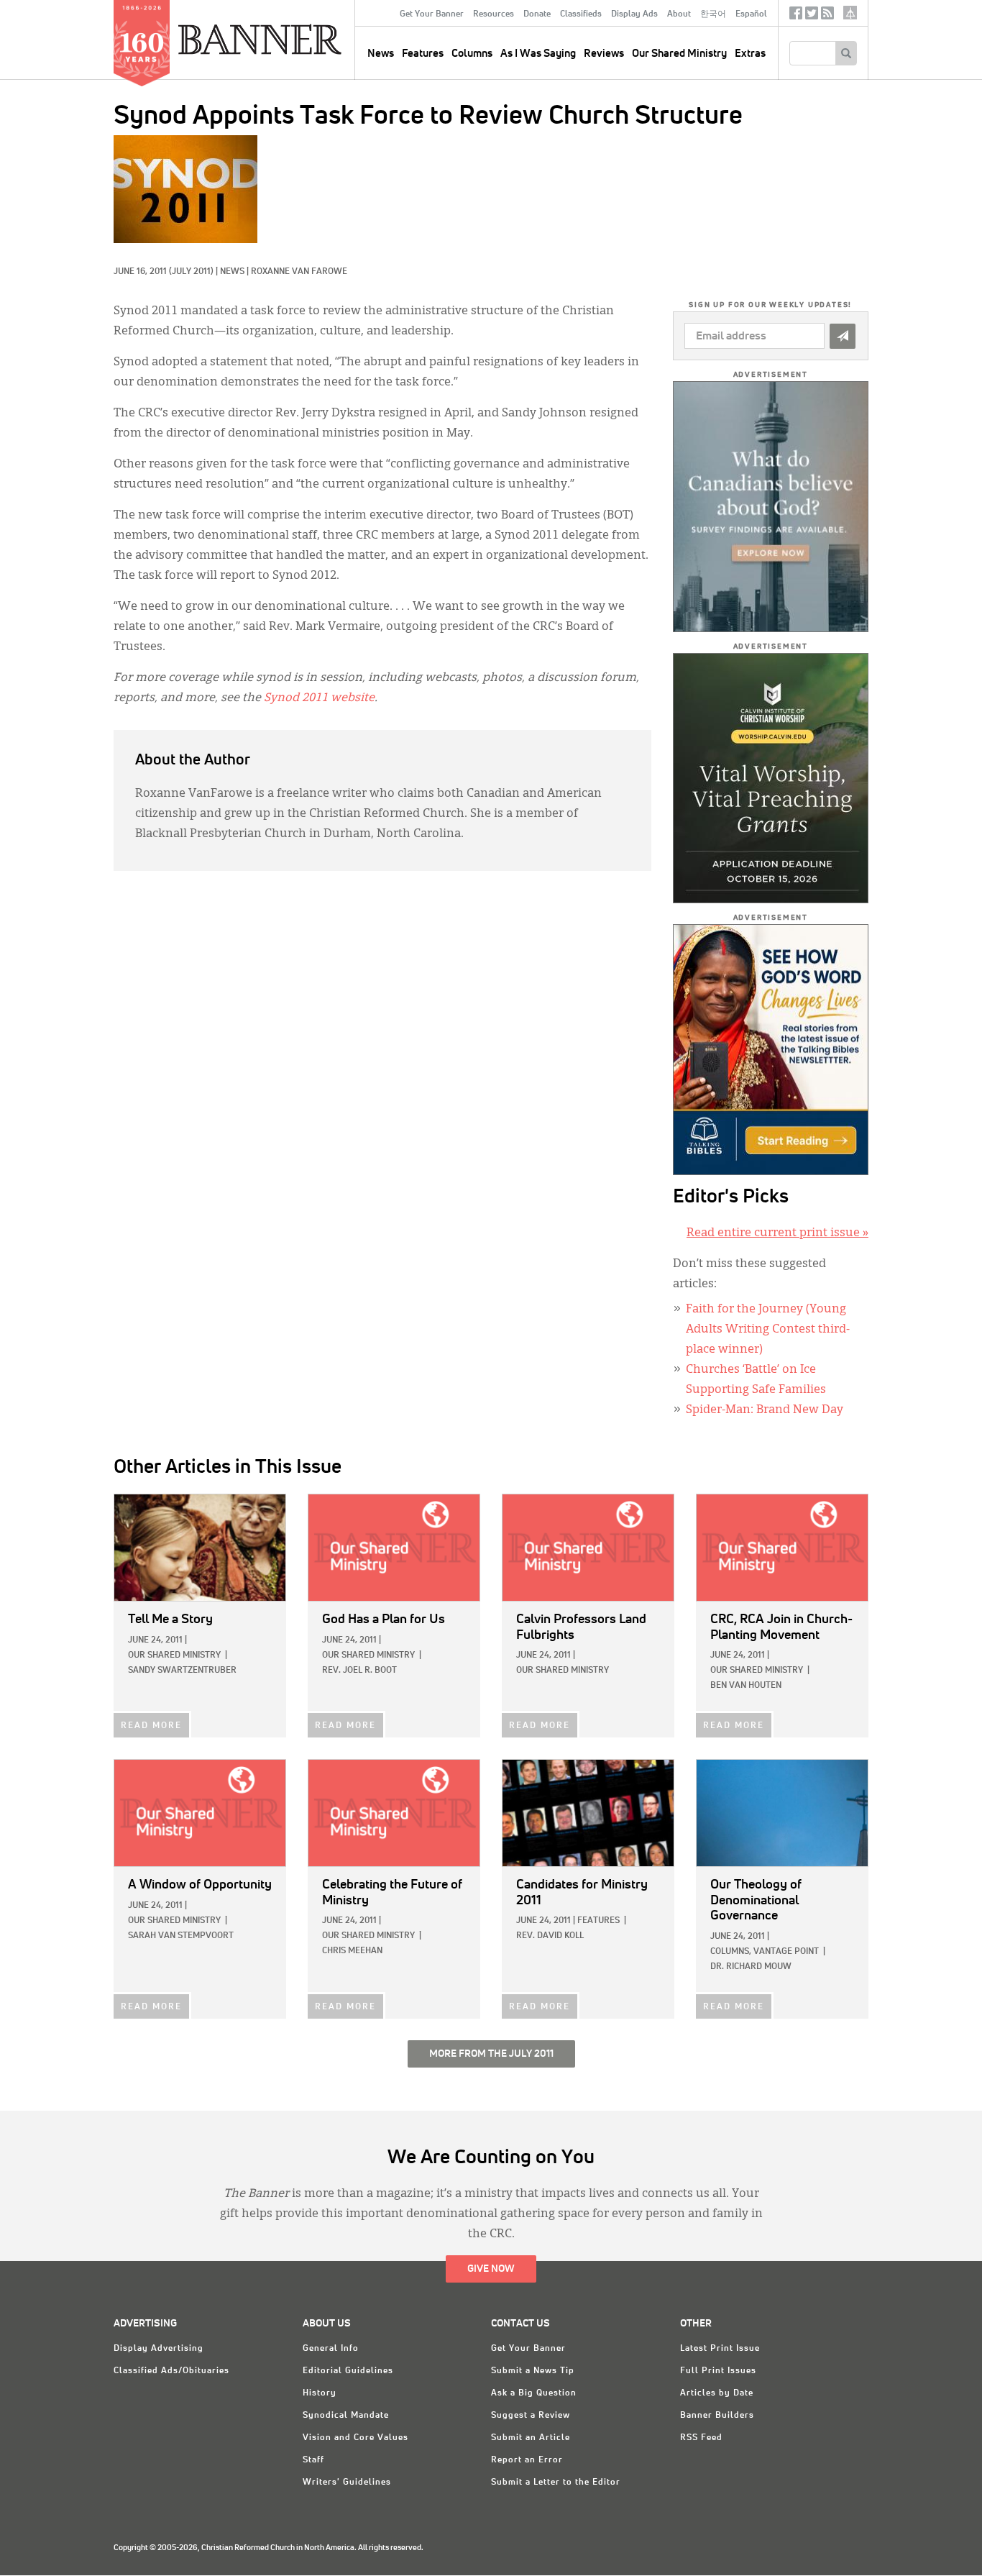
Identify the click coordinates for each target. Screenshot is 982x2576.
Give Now (491, 2269)
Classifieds (581, 14)
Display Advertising (159, 2349)
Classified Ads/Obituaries (171, 2371)
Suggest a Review (531, 2416)
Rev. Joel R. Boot (359, 1671)
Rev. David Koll (550, 1936)
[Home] (293, 39)
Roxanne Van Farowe (299, 272)
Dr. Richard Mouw (751, 1967)
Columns (472, 54)
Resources (494, 14)
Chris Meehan (352, 1951)
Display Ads (634, 14)
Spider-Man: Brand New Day (765, 1410)
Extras (750, 54)
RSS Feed (701, 2438)
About (679, 14)
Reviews (604, 54)
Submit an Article (531, 2438)
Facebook (796, 16)
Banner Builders (717, 2416)
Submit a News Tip (533, 2371)
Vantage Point (786, 1952)
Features (423, 54)
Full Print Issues (718, 2371)
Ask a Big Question (534, 2393)
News (232, 272)
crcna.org (850, 13)
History (320, 2393)
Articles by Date (717, 2393)
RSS (827, 16)
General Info (331, 2349)
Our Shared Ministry (679, 54)
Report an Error (527, 2460)
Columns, (731, 1952)
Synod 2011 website (319, 698)
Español (751, 14)
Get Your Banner (432, 14)
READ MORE (151, 1726)
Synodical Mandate (346, 2416)
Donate (537, 14)
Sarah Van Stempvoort (181, 1936)
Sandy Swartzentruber (182, 1671)
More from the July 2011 (491, 2054)
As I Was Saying (538, 54)
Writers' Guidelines (347, 2483)
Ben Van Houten (746, 1686)
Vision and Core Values (355, 2438)
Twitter (812, 16)
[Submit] (843, 336)
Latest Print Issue (720, 2349)
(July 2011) (191, 272)
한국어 (713, 14)
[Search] (846, 53)
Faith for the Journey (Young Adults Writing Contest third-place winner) (768, 1330)
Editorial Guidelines (348, 2371)
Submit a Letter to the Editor (556, 2483)
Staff (313, 2460)
